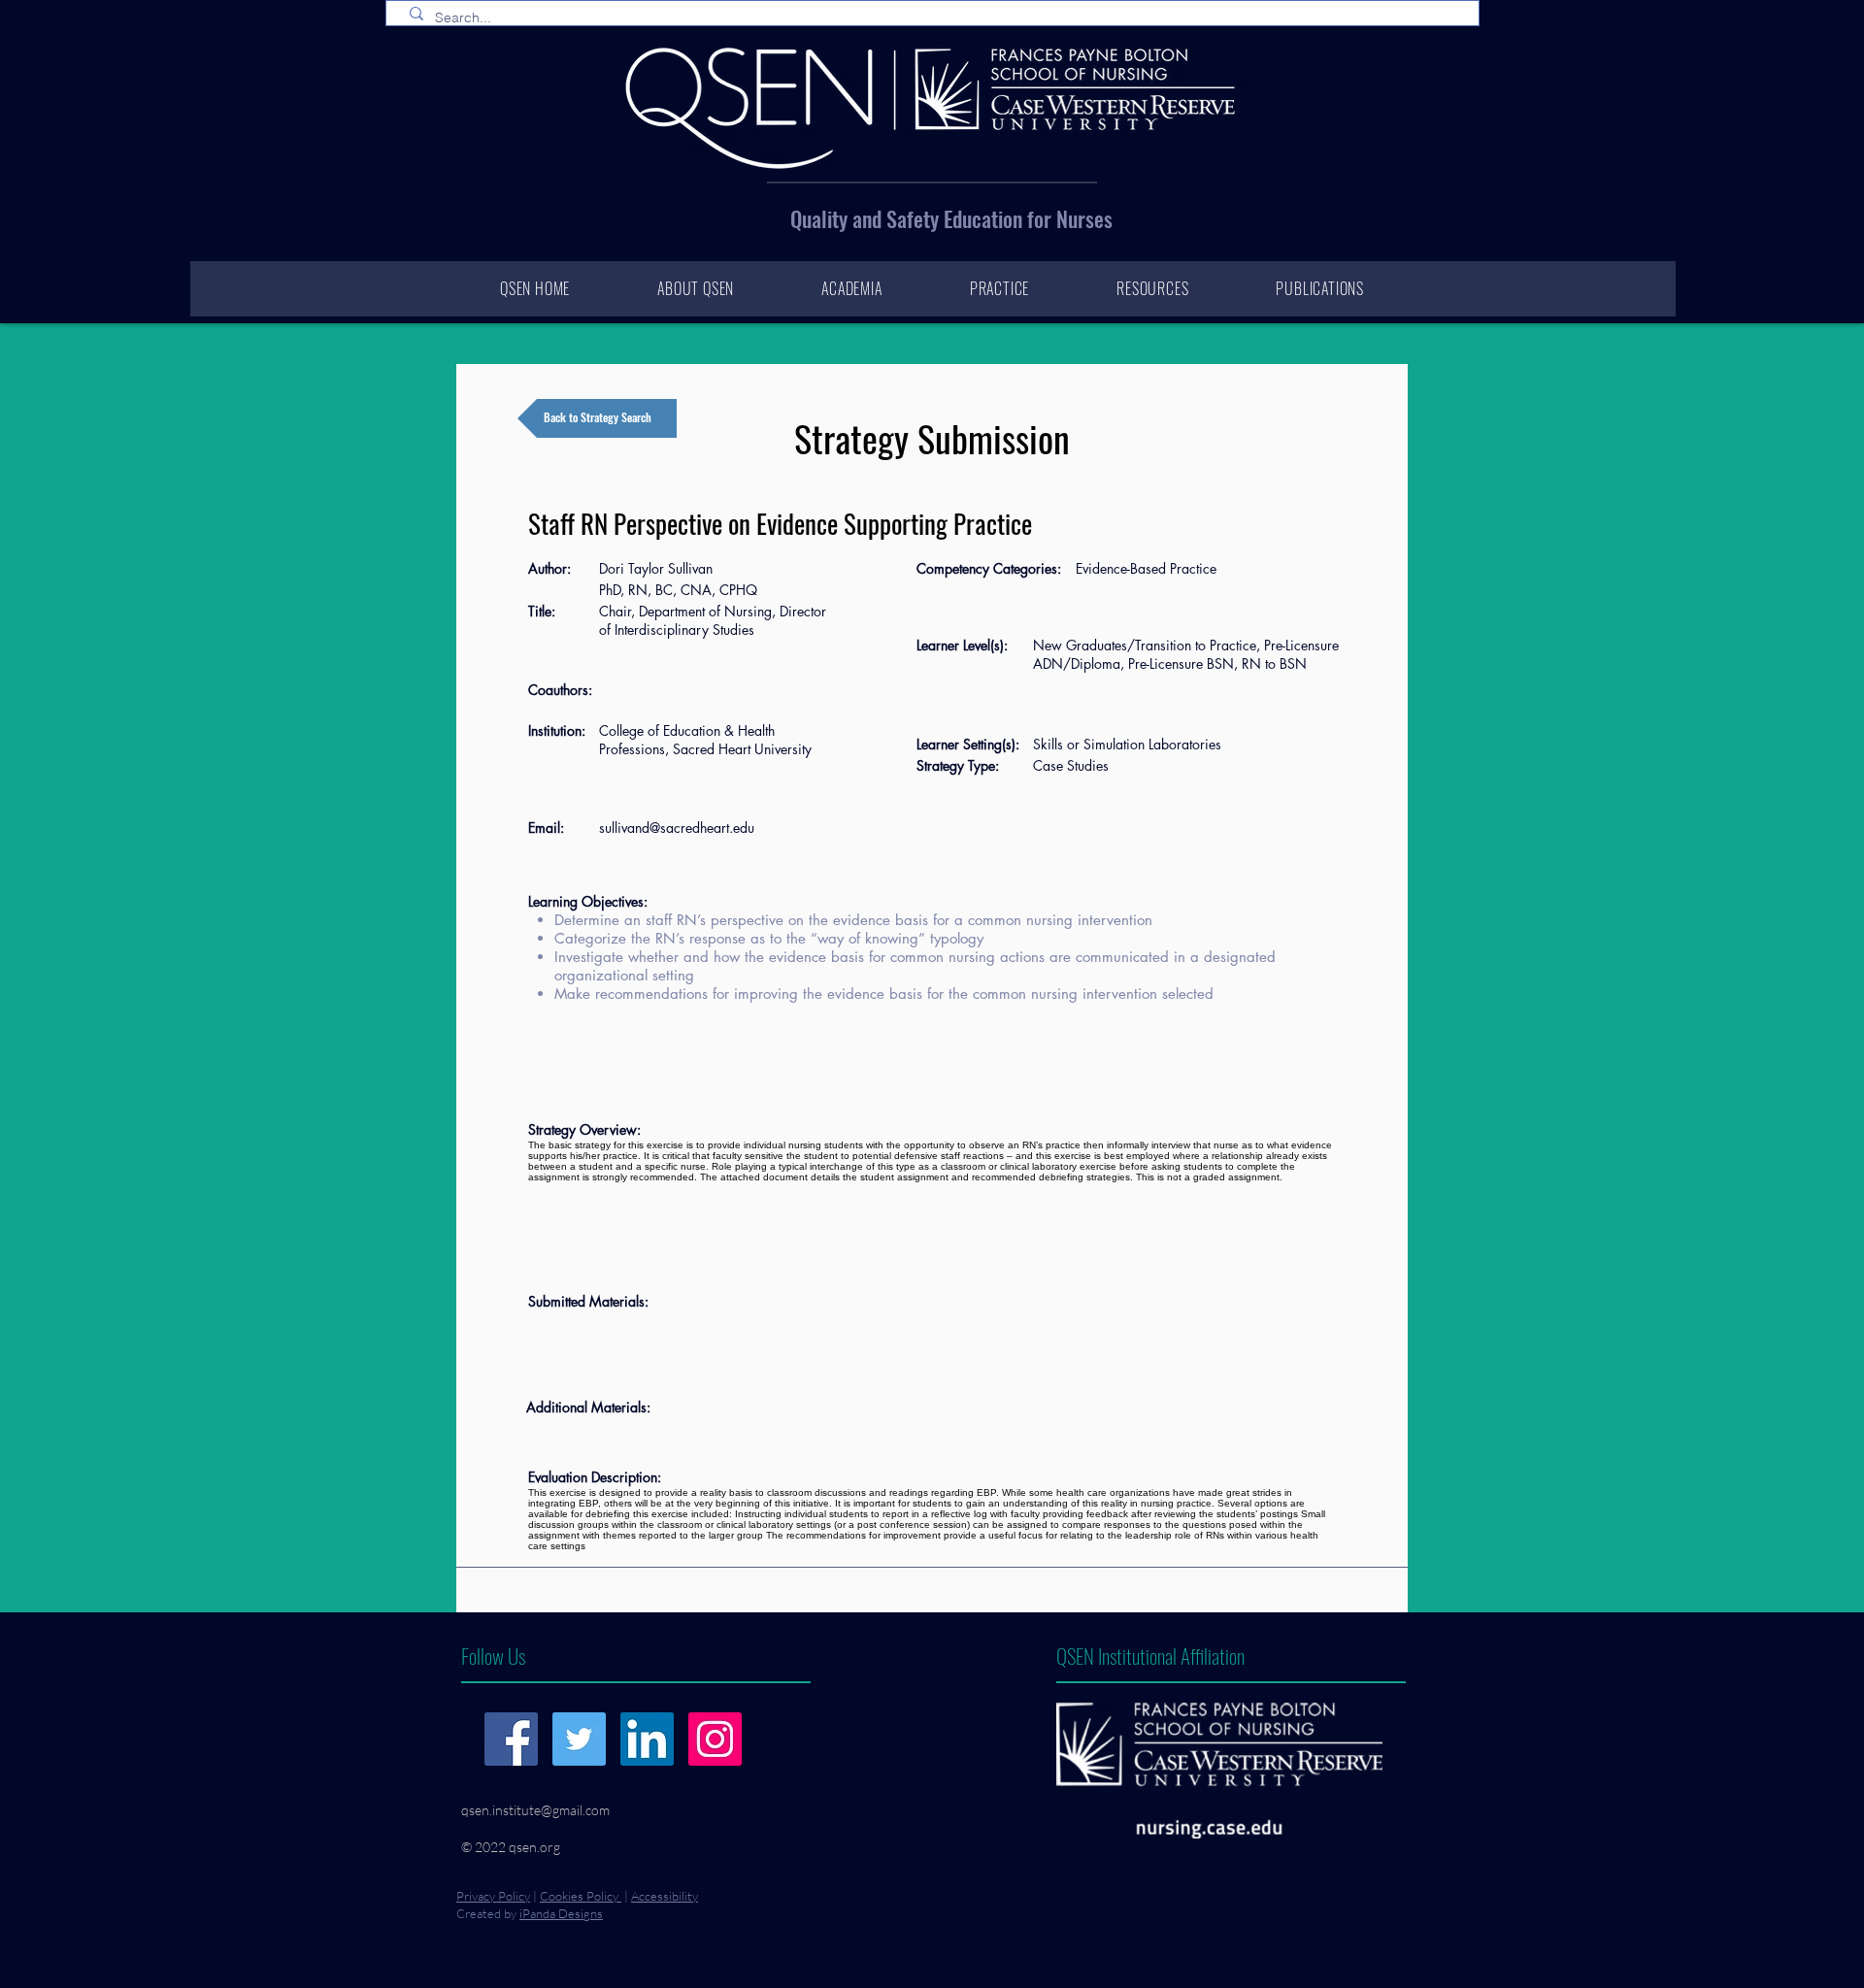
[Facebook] (511, 1739)
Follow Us (493, 1656)
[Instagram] (715, 1739)
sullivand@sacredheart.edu (677, 828)
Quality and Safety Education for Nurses (951, 218)
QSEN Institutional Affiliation (1150, 1656)
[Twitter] (579, 1739)
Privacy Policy (493, 1896)
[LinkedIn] (647, 1739)
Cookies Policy (581, 1896)
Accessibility (665, 1896)
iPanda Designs (561, 1913)
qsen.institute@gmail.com (535, 1810)
